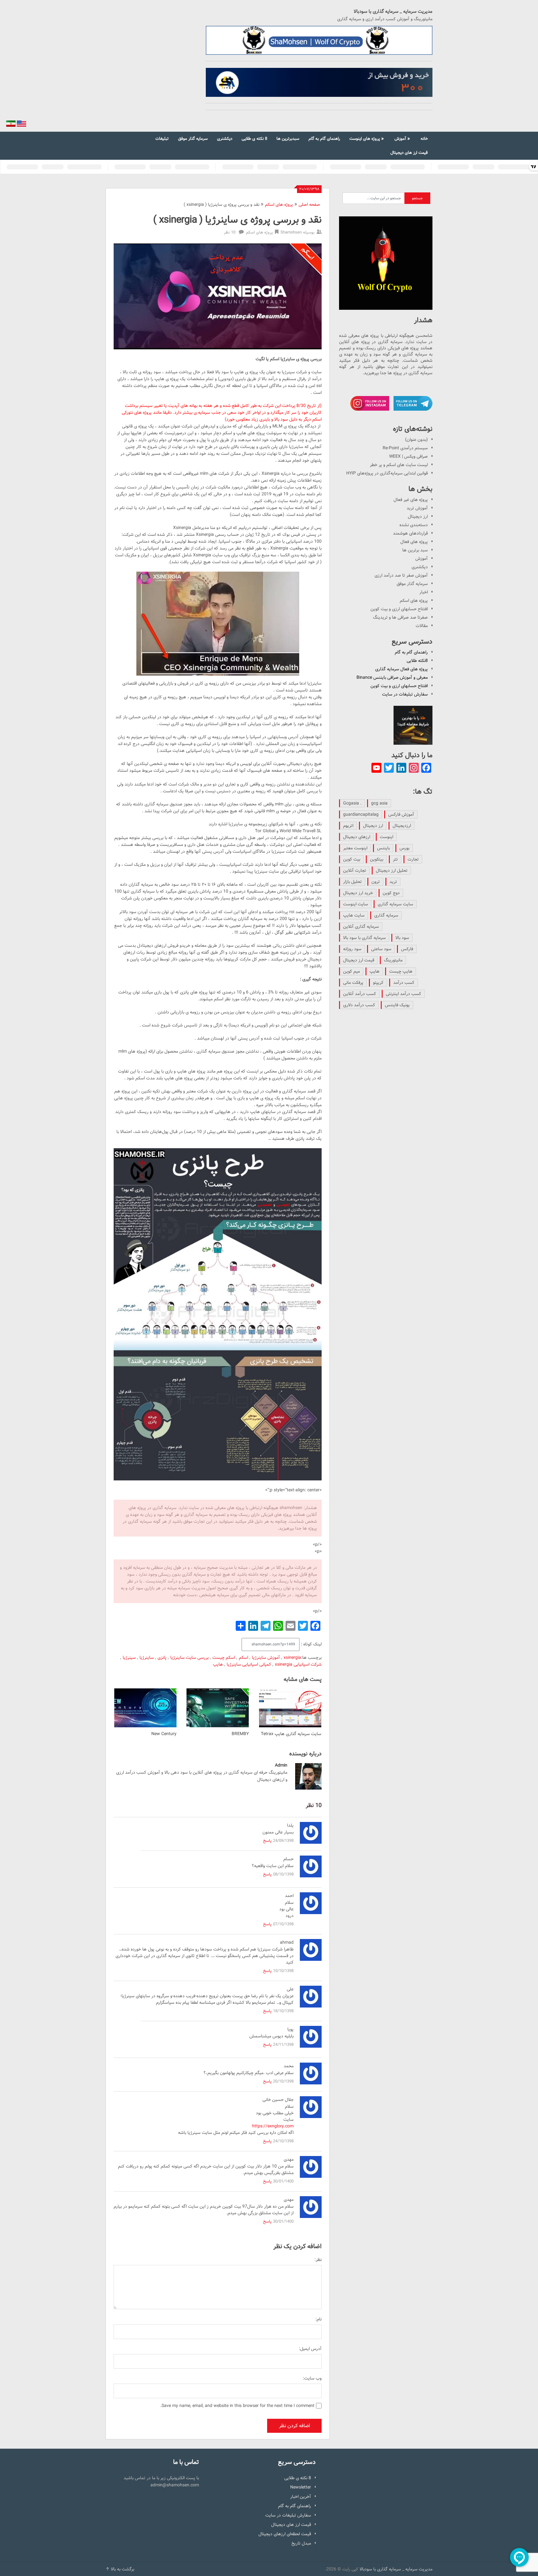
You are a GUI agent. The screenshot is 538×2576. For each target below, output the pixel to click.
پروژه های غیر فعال (411, 500)
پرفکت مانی (353, 983)
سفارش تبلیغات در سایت (405, 694)
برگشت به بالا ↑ (120, 2569)
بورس (404, 848)
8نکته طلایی (417, 661)
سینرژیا (129, 1658)
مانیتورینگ (393, 960)
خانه (424, 139)
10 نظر (230, 232)
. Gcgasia (352, 803)
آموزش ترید (417, 508)
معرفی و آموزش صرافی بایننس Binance (392, 677)
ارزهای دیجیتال (357, 837)
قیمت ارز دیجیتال (359, 960)
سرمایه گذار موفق (193, 139)
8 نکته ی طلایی (254, 139)
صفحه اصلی (309, 205)
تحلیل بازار (352, 882)
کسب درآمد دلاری (359, 1005)
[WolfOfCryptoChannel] (386, 263)
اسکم (243, 1658)
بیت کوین (352, 859)
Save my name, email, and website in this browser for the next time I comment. (237, 2406)
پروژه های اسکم (279, 205)
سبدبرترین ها (288, 139)
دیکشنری (225, 139)
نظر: (318, 2260)
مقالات (422, 626)
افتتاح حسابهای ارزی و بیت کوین (399, 609)
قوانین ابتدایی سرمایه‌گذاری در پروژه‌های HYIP (387, 473)
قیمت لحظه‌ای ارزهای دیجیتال (285, 2534)
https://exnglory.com (273, 2126)
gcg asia (379, 803)
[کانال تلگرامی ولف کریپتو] (319, 40)
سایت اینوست (356, 904)
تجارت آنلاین (355, 870)
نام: (319, 2319)
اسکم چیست (224, 1658)
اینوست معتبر (355, 848)
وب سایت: (312, 2378)
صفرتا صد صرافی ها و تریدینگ (400, 617)
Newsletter (301, 2487)
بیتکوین (377, 859)
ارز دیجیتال (418, 517)
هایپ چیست (401, 971)
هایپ (218, 1664)
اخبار (424, 592)
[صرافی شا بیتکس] (319, 83)
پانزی (162, 1658)
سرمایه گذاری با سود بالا (364, 938)
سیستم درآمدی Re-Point (405, 448)
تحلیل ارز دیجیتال (392, 870)
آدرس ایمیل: (310, 2349)
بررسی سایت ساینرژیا (189, 1658)
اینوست (387, 837)
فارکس (407, 949)
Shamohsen (291, 232)
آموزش (400, 139)
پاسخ (267, 1841)
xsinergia (292, 1658)
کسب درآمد (404, 983)
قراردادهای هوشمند (410, 533)
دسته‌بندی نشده (414, 525)
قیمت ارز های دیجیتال (409, 153)
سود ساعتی (381, 949)
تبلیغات (162, 139)
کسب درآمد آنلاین (360, 994)
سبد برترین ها (415, 550)
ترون (376, 882)
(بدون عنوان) (416, 440)
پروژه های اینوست (365, 139)
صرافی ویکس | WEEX (408, 456)
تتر (395, 859)
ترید (393, 882)
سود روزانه (352, 949)
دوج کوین (391, 893)
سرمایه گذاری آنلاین (361, 927)
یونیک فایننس (397, 1005)
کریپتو (378, 983)
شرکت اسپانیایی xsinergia (298, 1664)
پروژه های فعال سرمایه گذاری (401, 669)
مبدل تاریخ (301, 2543)
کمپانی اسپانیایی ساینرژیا (249, 1664)
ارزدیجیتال (402, 826)
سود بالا (402, 938)
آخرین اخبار (301, 2497)
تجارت (413, 859)
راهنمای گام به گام (324, 139)
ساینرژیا (147, 1658)
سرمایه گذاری (386, 915)
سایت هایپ (354, 915)
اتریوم (348, 826)
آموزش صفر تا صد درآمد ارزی (401, 575)
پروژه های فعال (414, 542)
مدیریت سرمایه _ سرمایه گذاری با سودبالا (393, 12)
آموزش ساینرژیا (266, 1658)
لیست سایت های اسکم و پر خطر (399, 465)
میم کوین (352, 971)
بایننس (383, 848)
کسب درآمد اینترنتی (404, 994)
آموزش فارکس (401, 814)
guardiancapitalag (361, 814)
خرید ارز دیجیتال (358, 893)
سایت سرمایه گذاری (395, 904)
